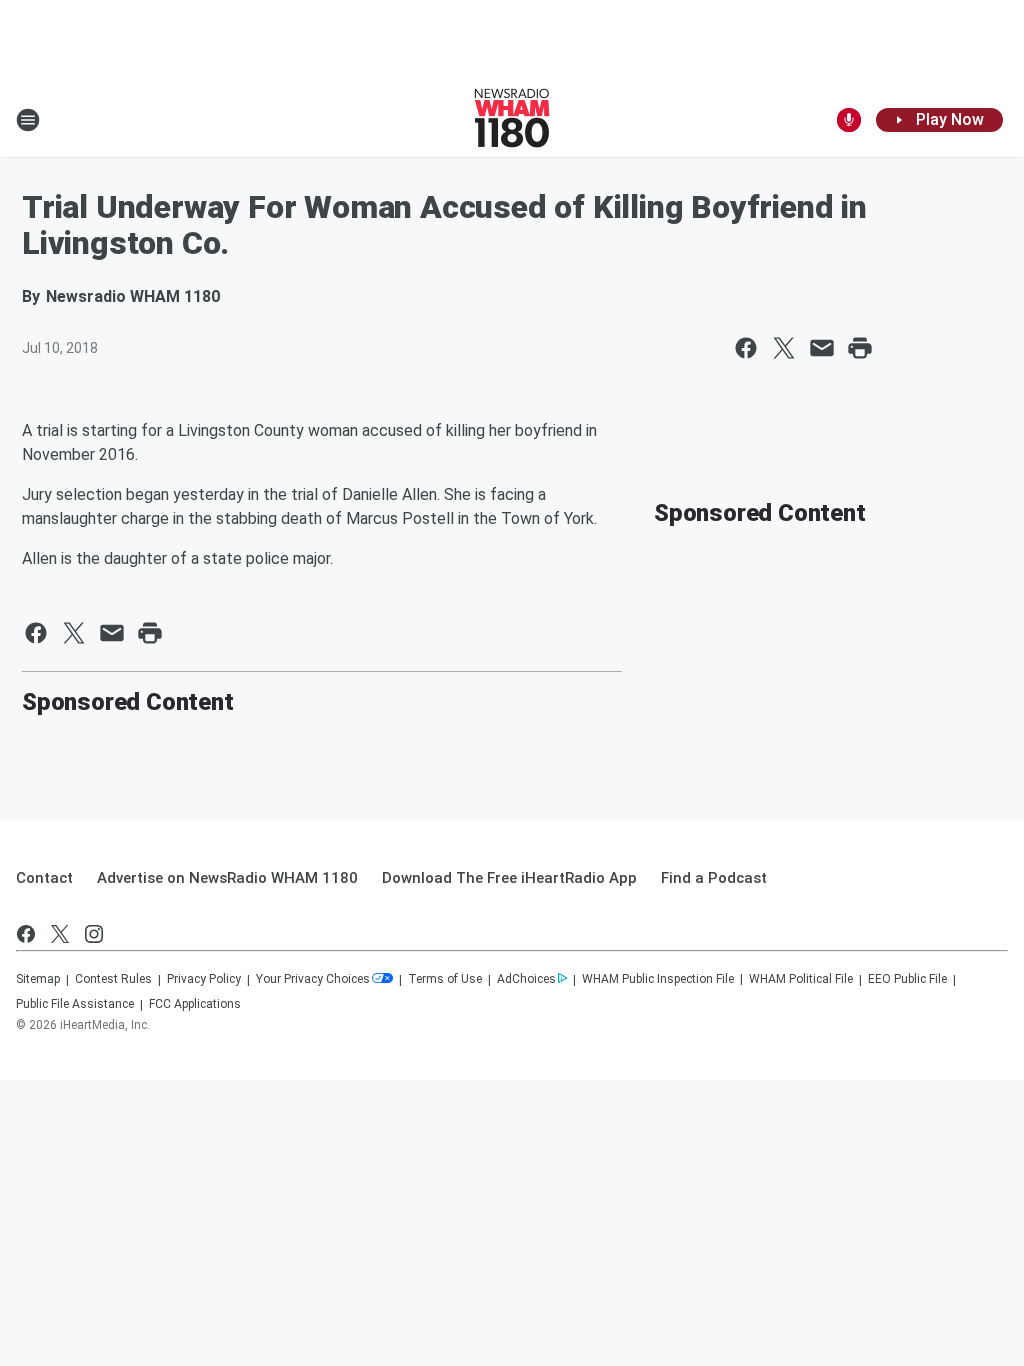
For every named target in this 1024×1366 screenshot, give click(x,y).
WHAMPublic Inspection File (658, 979)
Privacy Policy (204, 979)
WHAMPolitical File (801, 979)
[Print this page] (860, 348)
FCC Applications (195, 1004)
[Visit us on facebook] (26, 934)
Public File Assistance (75, 1004)
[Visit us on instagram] (94, 934)
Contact (44, 878)
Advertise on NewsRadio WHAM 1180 (227, 878)
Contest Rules (113, 979)
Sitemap (38, 979)
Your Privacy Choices (313, 979)
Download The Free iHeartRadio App (509, 878)
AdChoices (526, 979)
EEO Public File (907, 979)
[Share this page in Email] (822, 348)
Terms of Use (445, 979)
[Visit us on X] (60, 934)
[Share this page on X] (784, 348)
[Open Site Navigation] (28, 120)
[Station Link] (512, 120)
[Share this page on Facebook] (746, 348)
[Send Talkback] (849, 120)
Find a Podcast (714, 878)
